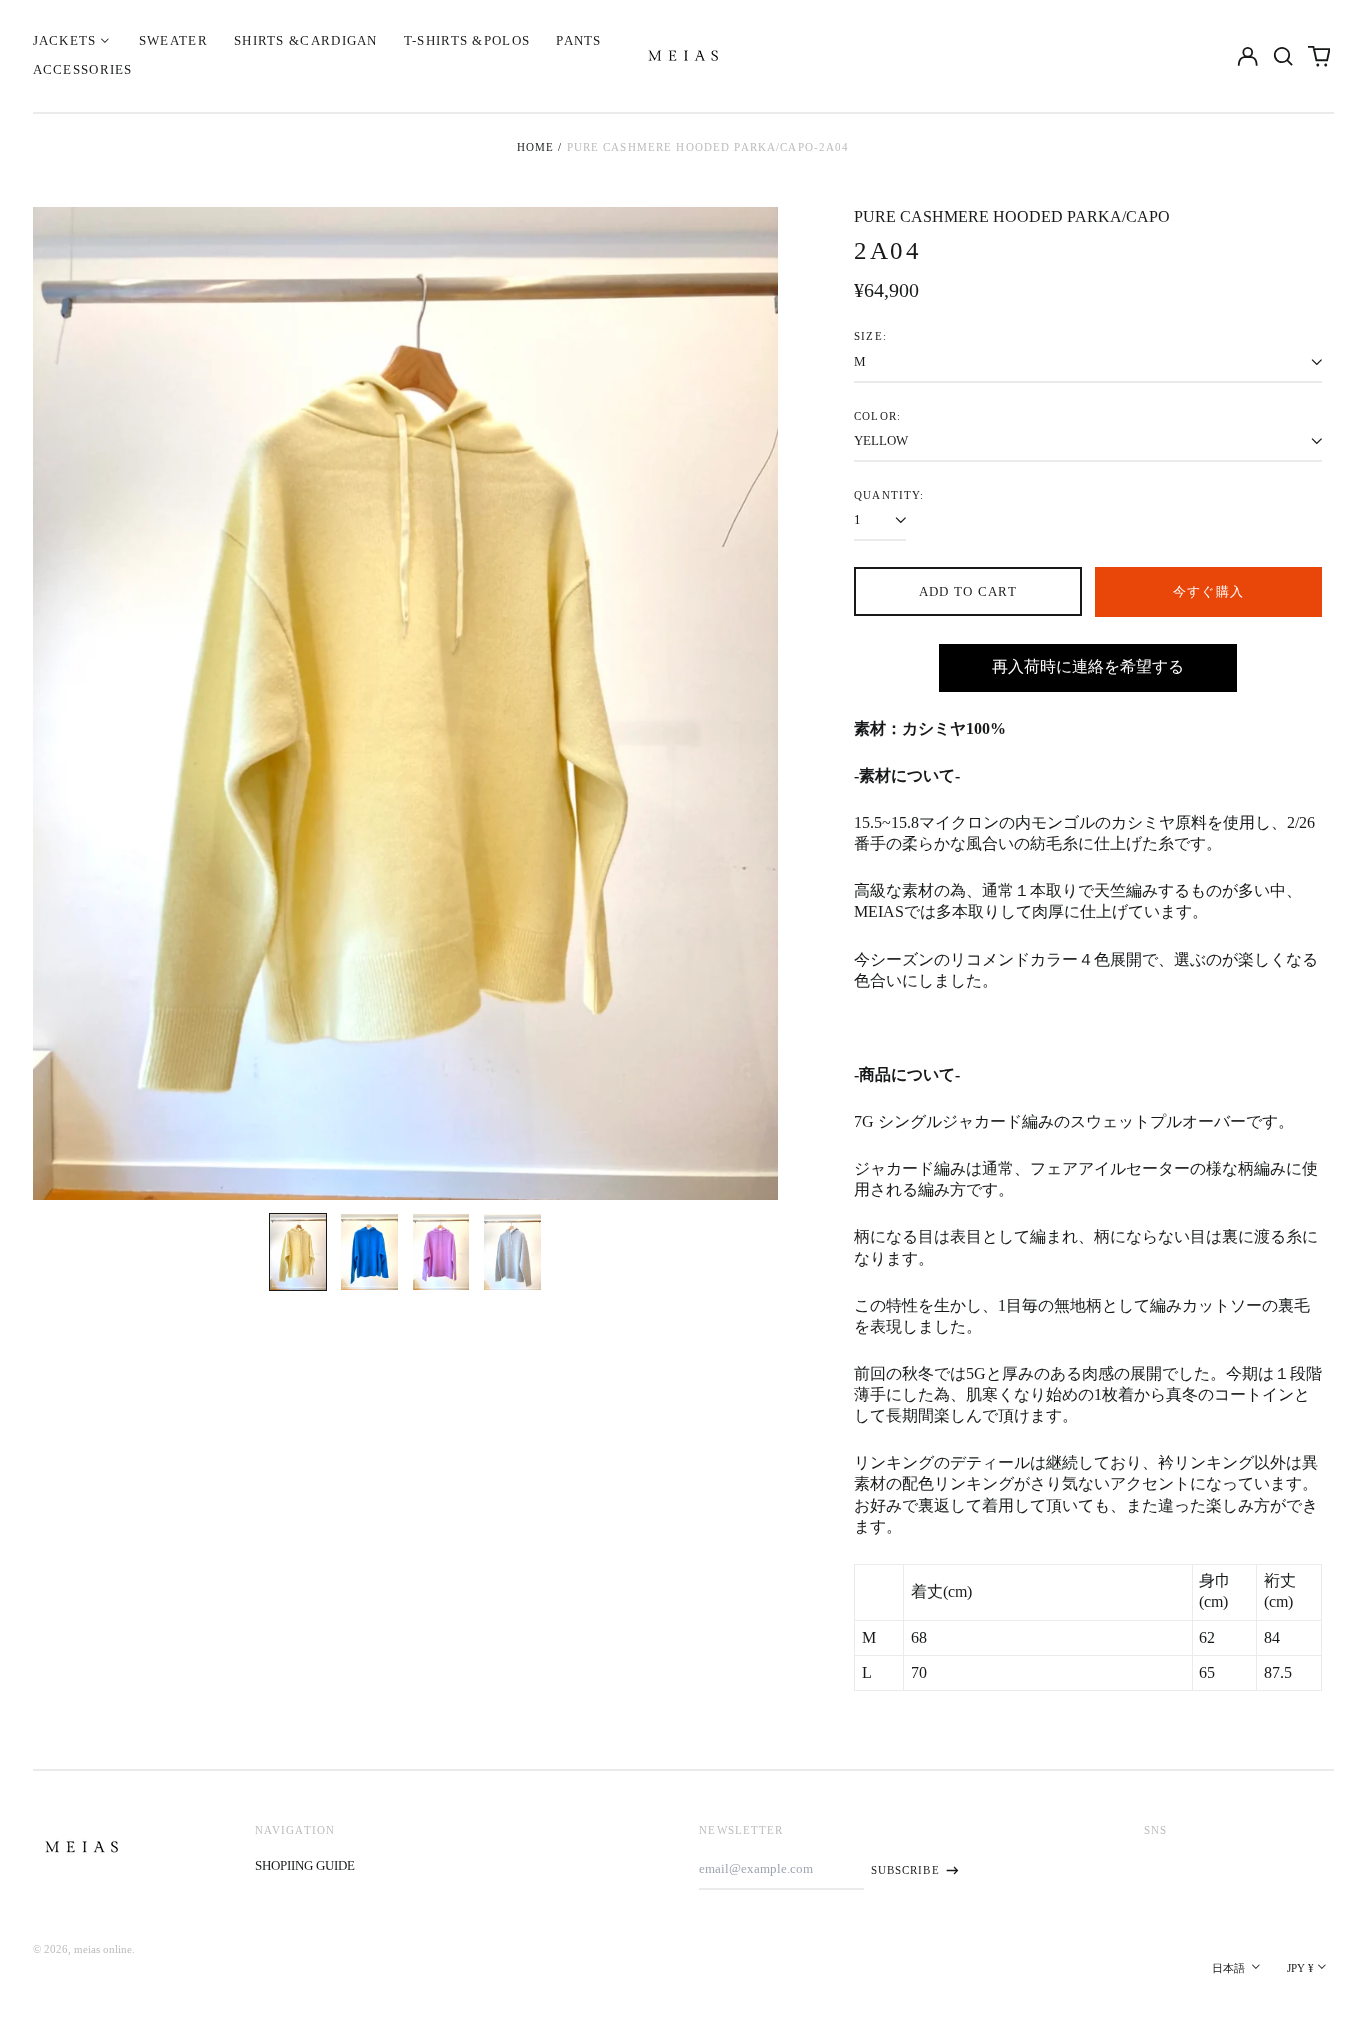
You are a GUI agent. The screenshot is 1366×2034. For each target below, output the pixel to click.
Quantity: (889, 495)
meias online (103, 1949)
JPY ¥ (1300, 1968)
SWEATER (173, 40)
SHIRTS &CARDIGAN (306, 40)
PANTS (579, 40)
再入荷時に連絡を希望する (1088, 666)
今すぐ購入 (1209, 591)
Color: (877, 416)
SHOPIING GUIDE (305, 1865)
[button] (1283, 55)
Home (536, 147)
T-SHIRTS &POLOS (467, 40)
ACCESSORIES (83, 69)
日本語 (1230, 1968)
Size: (870, 336)
